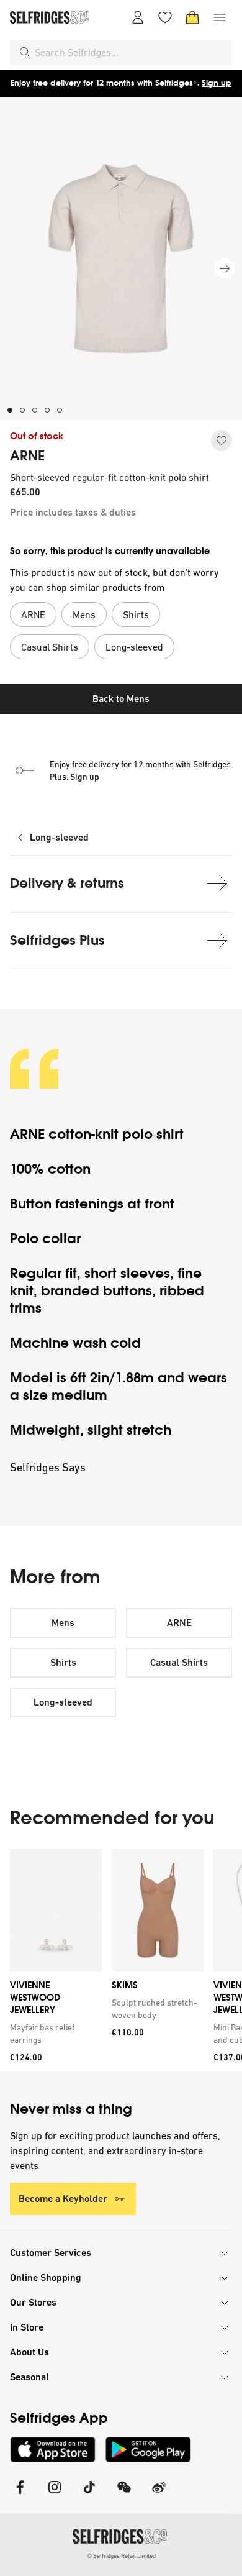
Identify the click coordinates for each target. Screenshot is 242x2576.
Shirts (63, 1662)
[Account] (138, 17)
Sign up (217, 83)
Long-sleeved (59, 837)
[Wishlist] (165, 17)
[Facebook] (20, 2495)
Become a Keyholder (63, 2199)
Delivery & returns (67, 883)
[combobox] (131, 52)
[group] (121, 1960)
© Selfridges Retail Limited (121, 2556)
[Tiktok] (89, 2495)
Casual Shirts (179, 1662)
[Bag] (192, 17)
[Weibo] (159, 2495)
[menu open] (220, 17)
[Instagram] (55, 2495)
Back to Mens (121, 699)
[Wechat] (124, 2495)
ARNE (27, 456)
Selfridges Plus (57, 940)
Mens (63, 1623)
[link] (53, 2034)
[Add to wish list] (222, 441)
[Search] (25, 52)
